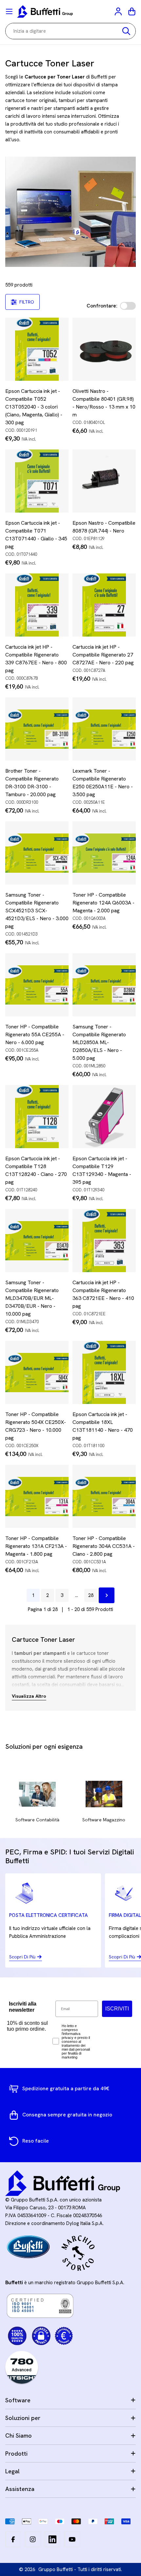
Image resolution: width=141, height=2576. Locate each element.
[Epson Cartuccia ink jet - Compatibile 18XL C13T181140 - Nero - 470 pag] (104, 1372)
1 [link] (33, 1595)
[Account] (119, 11)
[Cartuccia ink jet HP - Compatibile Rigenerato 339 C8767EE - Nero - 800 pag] (37, 605)
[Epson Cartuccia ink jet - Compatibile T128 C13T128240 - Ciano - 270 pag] (37, 1117)
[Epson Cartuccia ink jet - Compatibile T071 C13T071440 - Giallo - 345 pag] (37, 481)
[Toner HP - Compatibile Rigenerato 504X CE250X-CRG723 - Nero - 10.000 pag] (37, 1372)
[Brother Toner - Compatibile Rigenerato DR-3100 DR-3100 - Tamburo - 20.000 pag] (37, 729)
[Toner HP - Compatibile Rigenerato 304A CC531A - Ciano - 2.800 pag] (104, 1496)
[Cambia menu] (9, 11)
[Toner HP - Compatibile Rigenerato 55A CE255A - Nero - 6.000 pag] (37, 985)
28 (91, 1595)
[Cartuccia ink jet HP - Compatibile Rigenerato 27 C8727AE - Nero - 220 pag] (104, 605)
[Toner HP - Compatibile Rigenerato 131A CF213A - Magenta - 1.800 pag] (37, 1496)
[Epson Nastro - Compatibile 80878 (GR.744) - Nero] (104, 481)
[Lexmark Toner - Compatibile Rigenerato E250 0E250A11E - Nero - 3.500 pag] (104, 729)
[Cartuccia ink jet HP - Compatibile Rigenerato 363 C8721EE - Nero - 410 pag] (104, 1241)
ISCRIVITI (117, 2009)
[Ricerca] (126, 31)
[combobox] (70, 31)
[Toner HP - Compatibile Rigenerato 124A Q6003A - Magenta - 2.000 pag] (104, 853)
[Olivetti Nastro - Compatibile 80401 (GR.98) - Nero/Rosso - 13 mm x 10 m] (104, 349)
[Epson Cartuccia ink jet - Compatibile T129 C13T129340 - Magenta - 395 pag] (104, 1117)
